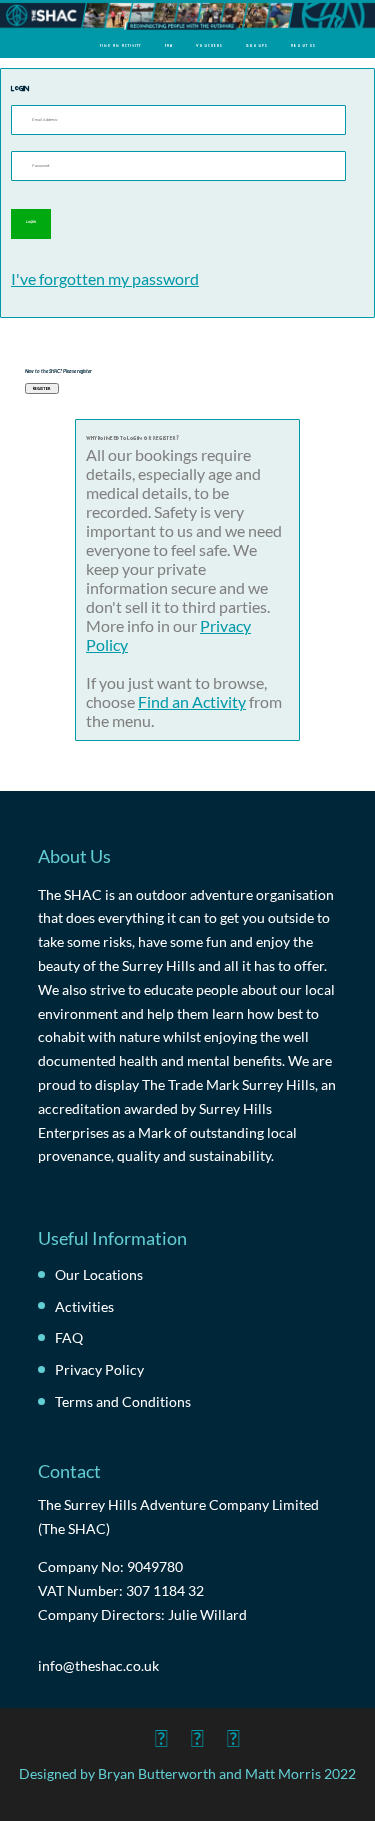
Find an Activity (121, 45)
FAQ (169, 45)
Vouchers (209, 45)
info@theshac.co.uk (98, 1665)
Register (42, 388)
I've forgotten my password (105, 278)
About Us (303, 45)
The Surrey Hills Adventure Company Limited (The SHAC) (178, 1516)
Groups (257, 45)
